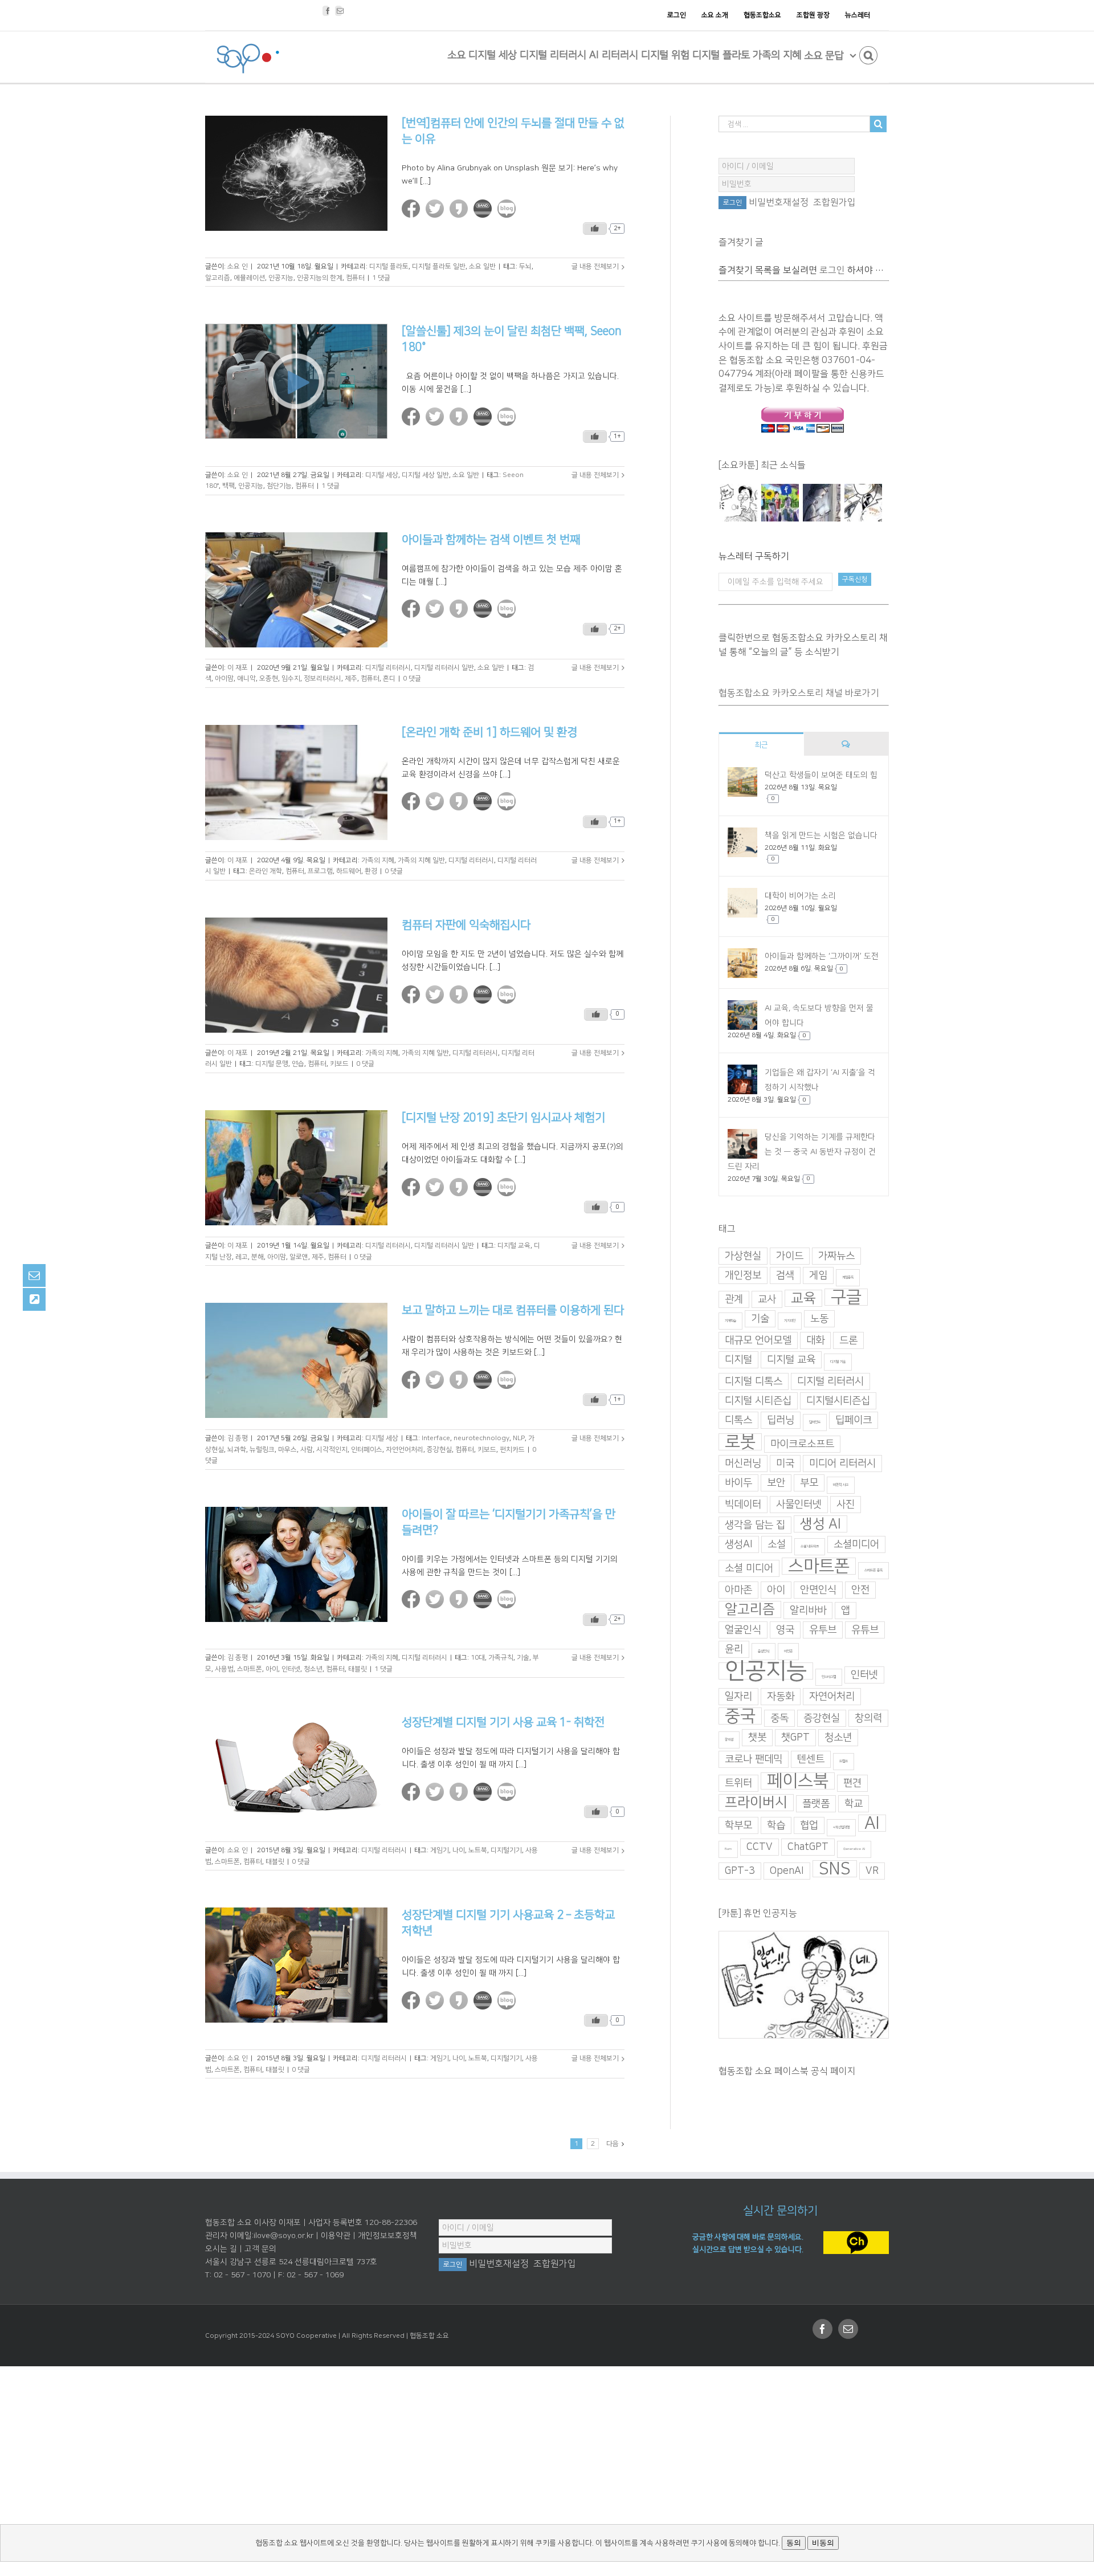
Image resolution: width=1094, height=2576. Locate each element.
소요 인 (238, 266)
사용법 (224, 1669)
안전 (860, 1590)
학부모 (738, 1825)
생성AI (739, 1544)
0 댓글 (412, 678)
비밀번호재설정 (779, 202)
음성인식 (764, 1651)
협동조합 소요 (429, 2336)
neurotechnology (481, 1438)
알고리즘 (218, 278)
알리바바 (808, 1611)
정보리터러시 (323, 678)
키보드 (339, 1064)
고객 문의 (260, 2249)
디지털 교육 (514, 1246)
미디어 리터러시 (842, 1464)
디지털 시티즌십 (758, 1401)
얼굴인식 (743, 1630)
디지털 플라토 (389, 266)
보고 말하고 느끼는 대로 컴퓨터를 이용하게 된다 (513, 1310)
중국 (740, 1716)
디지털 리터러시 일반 (444, 668)
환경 (371, 871)
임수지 (291, 678)
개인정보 (743, 1275)
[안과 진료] (863, 503)
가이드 (790, 1256)
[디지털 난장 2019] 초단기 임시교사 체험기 (503, 1118)
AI (872, 1823)
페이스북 (798, 1781)
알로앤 (299, 1257)
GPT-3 (740, 1871)
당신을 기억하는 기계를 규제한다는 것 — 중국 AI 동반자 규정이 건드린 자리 (802, 1152)
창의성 (729, 1740)
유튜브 (865, 1630)
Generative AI (854, 1849)
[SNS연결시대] (780, 503)
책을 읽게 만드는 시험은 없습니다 (821, 835)
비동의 (823, 2543)
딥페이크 (854, 1420)
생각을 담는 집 (755, 1525)
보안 (776, 1483)
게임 (818, 1275)
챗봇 (757, 1738)
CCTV (760, 1847)
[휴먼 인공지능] (738, 503)
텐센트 (811, 1759)
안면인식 (818, 1590)
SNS (835, 1869)
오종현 (269, 678)
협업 (809, 1825)
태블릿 (358, 1669)
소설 (777, 1544)
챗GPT (795, 1738)
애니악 (246, 678)
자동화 (781, 1697)
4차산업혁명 (841, 1827)
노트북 (478, 1850)
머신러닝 (743, 1464)
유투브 (823, 1630)
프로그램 (320, 871)
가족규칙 (501, 1658)
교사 (767, 1299)
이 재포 (238, 668)
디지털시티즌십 (838, 1401)
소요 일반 (482, 266)
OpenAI (787, 1871)
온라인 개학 (266, 871)
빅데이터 (743, 1505)
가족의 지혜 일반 (421, 860)
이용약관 (336, 2236)
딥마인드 (815, 1422)
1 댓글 (381, 278)
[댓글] (846, 744)
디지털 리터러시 (388, 668)
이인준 (788, 1651)
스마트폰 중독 (873, 1570)
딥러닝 (781, 1420)
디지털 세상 (382, 475)
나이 (459, 1850)
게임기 (440, 1850)
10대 (478, 1658)
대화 (815, 1340)
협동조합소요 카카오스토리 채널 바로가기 (799, 693)
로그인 (832, 270)
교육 (803, 1298)
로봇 (740, 1442)
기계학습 (730, 1321)
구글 (846, 1297)
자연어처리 (832, 1697)
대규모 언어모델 (758, 1340)
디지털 (738, 1360)
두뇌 (525, 266)
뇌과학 (237, 1450)
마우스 (287, 1450)
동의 (794, 2543)
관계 (734, 1299)
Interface (436, 1438)
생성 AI (820, 1524)
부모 (809, 1483)
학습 (776, 1825)
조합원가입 (834, 202)
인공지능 (281, 278)
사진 (846, 1505)
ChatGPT (808, 1847)
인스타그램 (829, 1677)
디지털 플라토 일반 (439, 266)
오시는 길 (221, 2249)
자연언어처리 (405, 1450)
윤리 (734, 1649)
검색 (785, 1275)
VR (872, 1871)
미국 (785, 1464)
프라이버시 (756, 1803)
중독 (779, 1718)
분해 (258, 1257)
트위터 (738, 1783)
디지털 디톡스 (754, 1381)
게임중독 (848, 1277)
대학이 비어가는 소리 (800, 896)
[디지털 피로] (821, 503)
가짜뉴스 (836, 1256)
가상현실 (743, 1256)
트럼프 (844, 1761)
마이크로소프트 (802, 1444)
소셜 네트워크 (810, 1546)
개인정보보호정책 (387, 2236)
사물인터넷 (799, 1505)
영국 (785, 1630)
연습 (298, 1064)
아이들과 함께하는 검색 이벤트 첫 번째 (491, 540)
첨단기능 (279, 486)
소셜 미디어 (749, 1568)
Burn (728, 1849)
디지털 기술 (838, 1362)
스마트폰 (250, 1669)
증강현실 (439, 1450)
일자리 (738, 1697)
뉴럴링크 (262, 1450)
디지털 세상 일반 (425, 475)
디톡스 (738, 1420)
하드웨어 (349, 871)
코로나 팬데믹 (754, 1759)
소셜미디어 (856, 1544)
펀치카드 (512, 1450)
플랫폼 (816, 1804)
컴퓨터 (355, 278)
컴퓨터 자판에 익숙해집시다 (466, 925)
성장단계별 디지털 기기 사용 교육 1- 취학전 (503, 1722)
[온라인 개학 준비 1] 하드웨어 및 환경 (489, 732)
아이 (272, 1669)
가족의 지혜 (378, 860)
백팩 (228, 486)
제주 (351, 678)
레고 (242, 1257)
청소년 (313, 1669)
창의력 (868, 1718)
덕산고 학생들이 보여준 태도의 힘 (821, 775)
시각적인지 (332, 1450)
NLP (519, 1438)
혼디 (389, 678)
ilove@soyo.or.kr (283, 2236)
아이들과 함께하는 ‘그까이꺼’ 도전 (822, 956)
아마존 (738, 1590)
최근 (761, 745)
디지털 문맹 (272, 1064)
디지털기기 (506, 1850)
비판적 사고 (841, 1485)
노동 (819, 1319)
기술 (523, 1658)
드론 (848, 1340)
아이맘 (224, 678)
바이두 (738, 1483)
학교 (854, 1804)
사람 (307, 1450)
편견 (852, 1783)
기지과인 (790, 1321)
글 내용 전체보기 (595, 266)
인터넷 (291, 1669)
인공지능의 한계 (320, 278)
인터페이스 (367, 1450)
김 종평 (238, 1438)
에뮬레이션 (249, 278)
